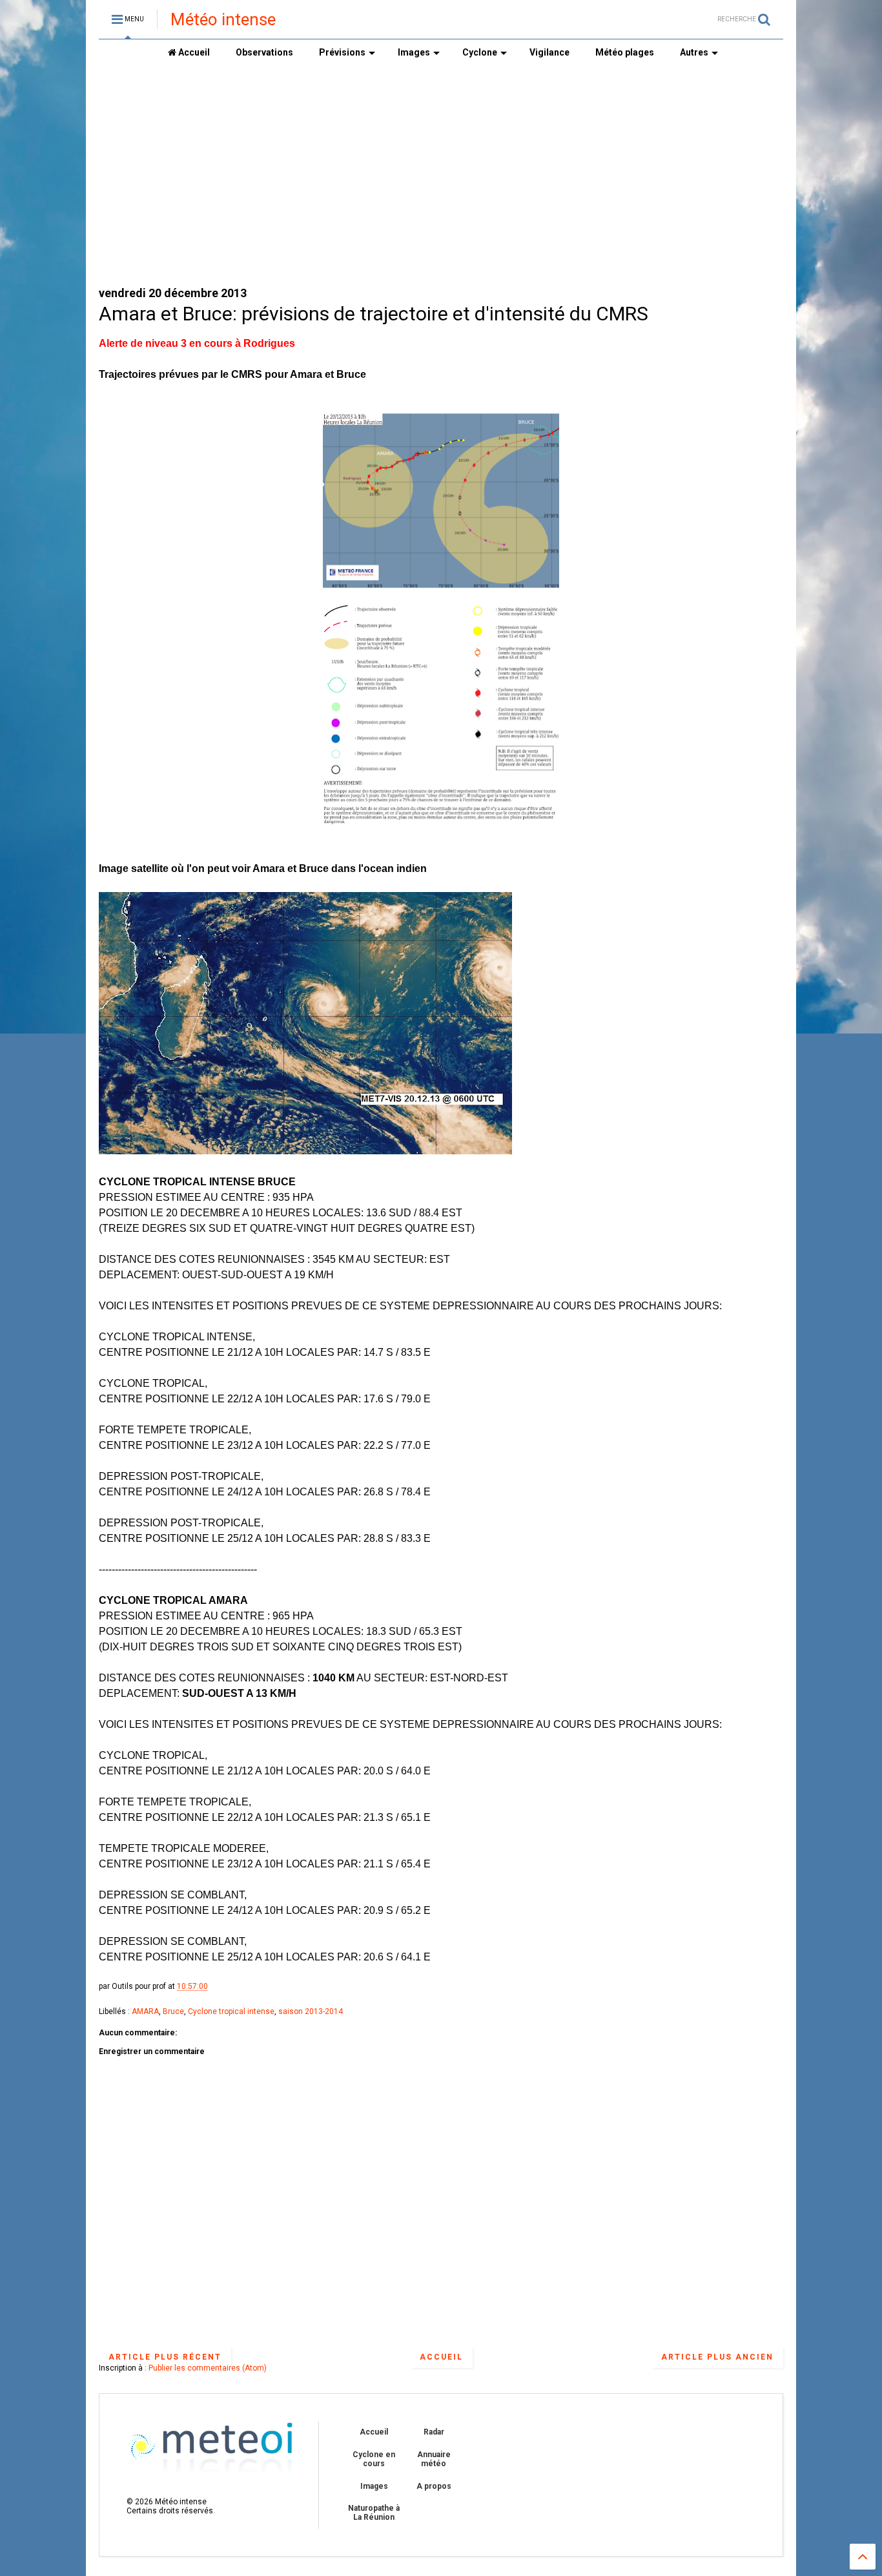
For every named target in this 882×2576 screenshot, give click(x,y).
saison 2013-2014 (311, 2011)
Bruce (173, 2011)
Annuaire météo (434, 2459)
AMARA (145, 2011)
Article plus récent (165, 2357)
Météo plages (625, 52)
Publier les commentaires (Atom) (208, 2368)
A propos (434, 2486)
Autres (694, 52)
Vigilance (549, 52)
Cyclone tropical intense (231, 2011)
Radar (434, 2432)
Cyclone (480, 52)
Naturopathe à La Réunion (374, 2513)
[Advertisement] (441, 175)
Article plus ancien (717, 2357)
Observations (264, 52)
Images (414, 52)
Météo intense (223, 19)
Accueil (193, 52)
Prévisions (342, 52)
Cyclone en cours (374, 2459)
